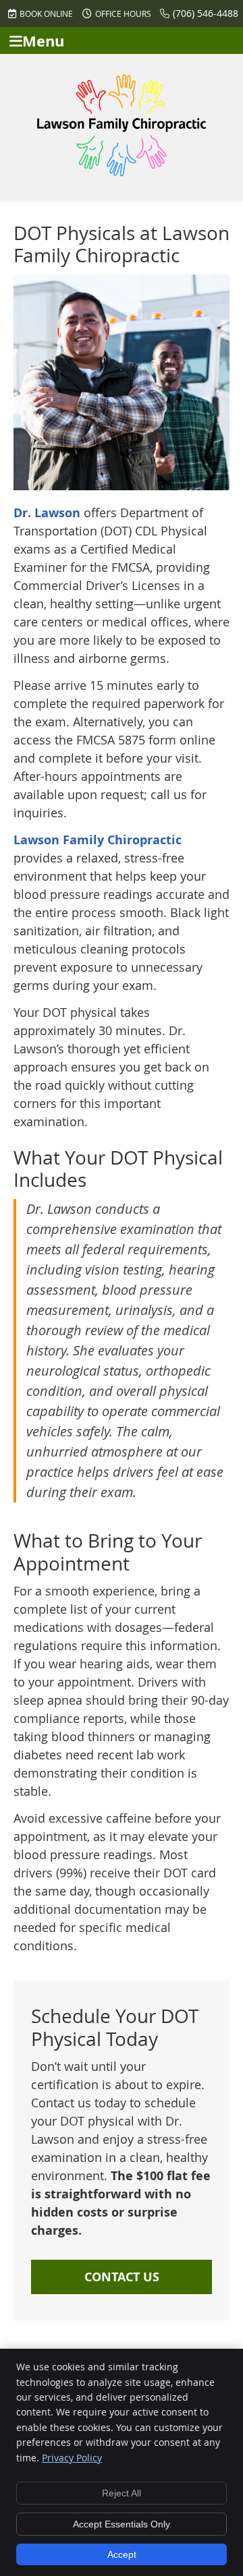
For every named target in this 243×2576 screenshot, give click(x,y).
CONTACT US (122, 2277)
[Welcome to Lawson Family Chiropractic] (122, 172)
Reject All (122, 2493)
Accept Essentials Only (122, 2524)
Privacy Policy (72, 2458)
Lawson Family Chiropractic (98, 840)
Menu (43, 41)
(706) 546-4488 (206, 13)
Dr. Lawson (47, 513)
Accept (122, 2554)
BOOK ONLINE (46, 13)
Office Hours (123, 13)
